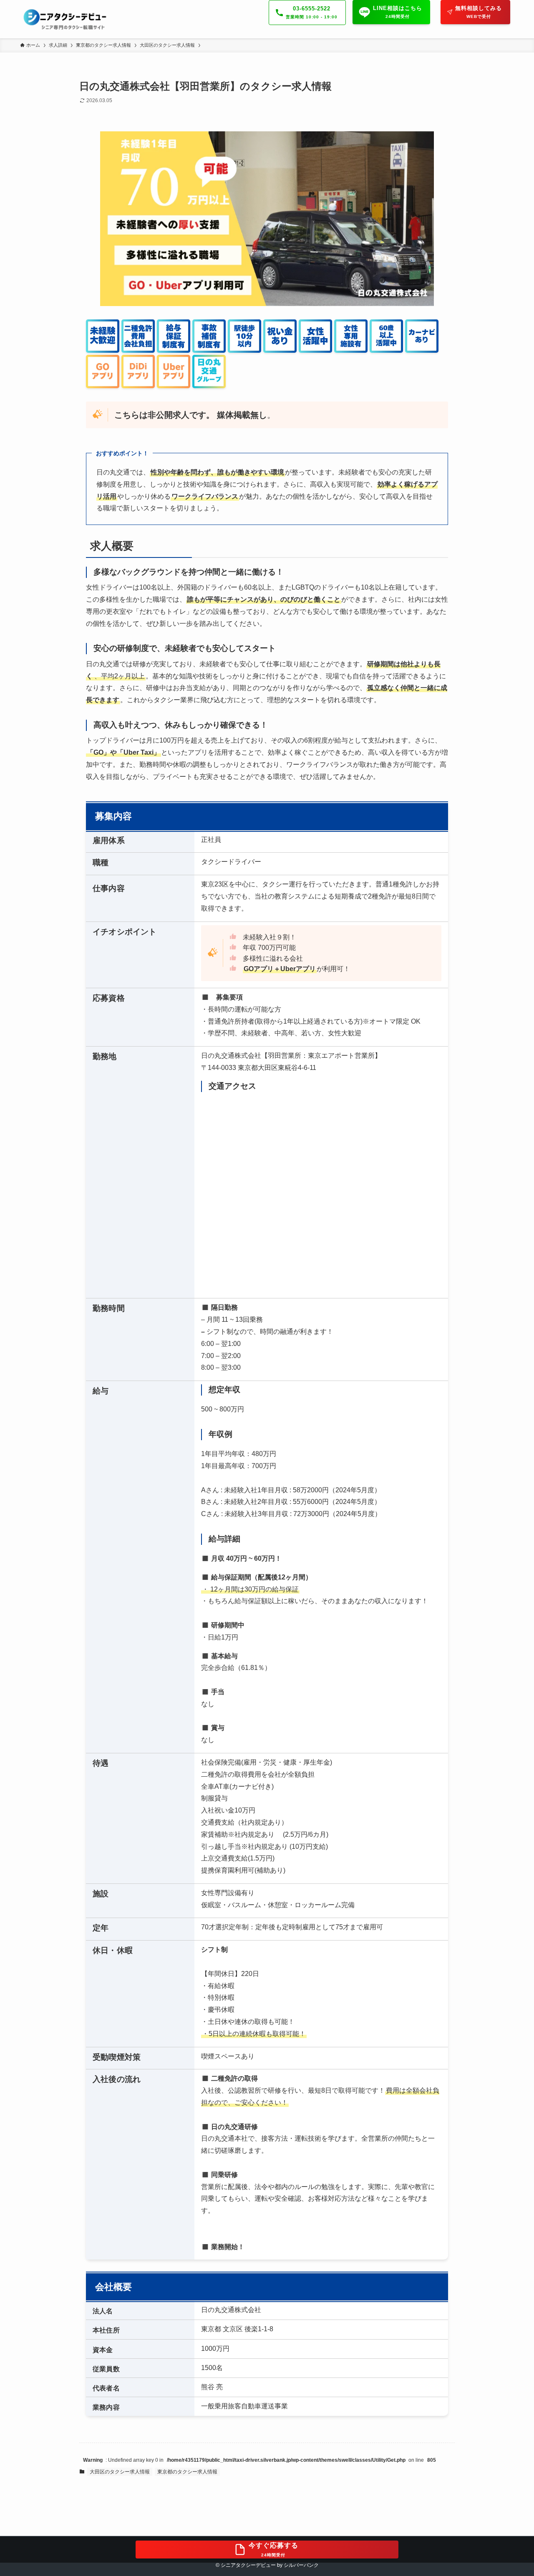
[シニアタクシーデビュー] (66, 19)
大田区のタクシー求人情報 (120, 2472)
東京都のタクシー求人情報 (187, 2472)
